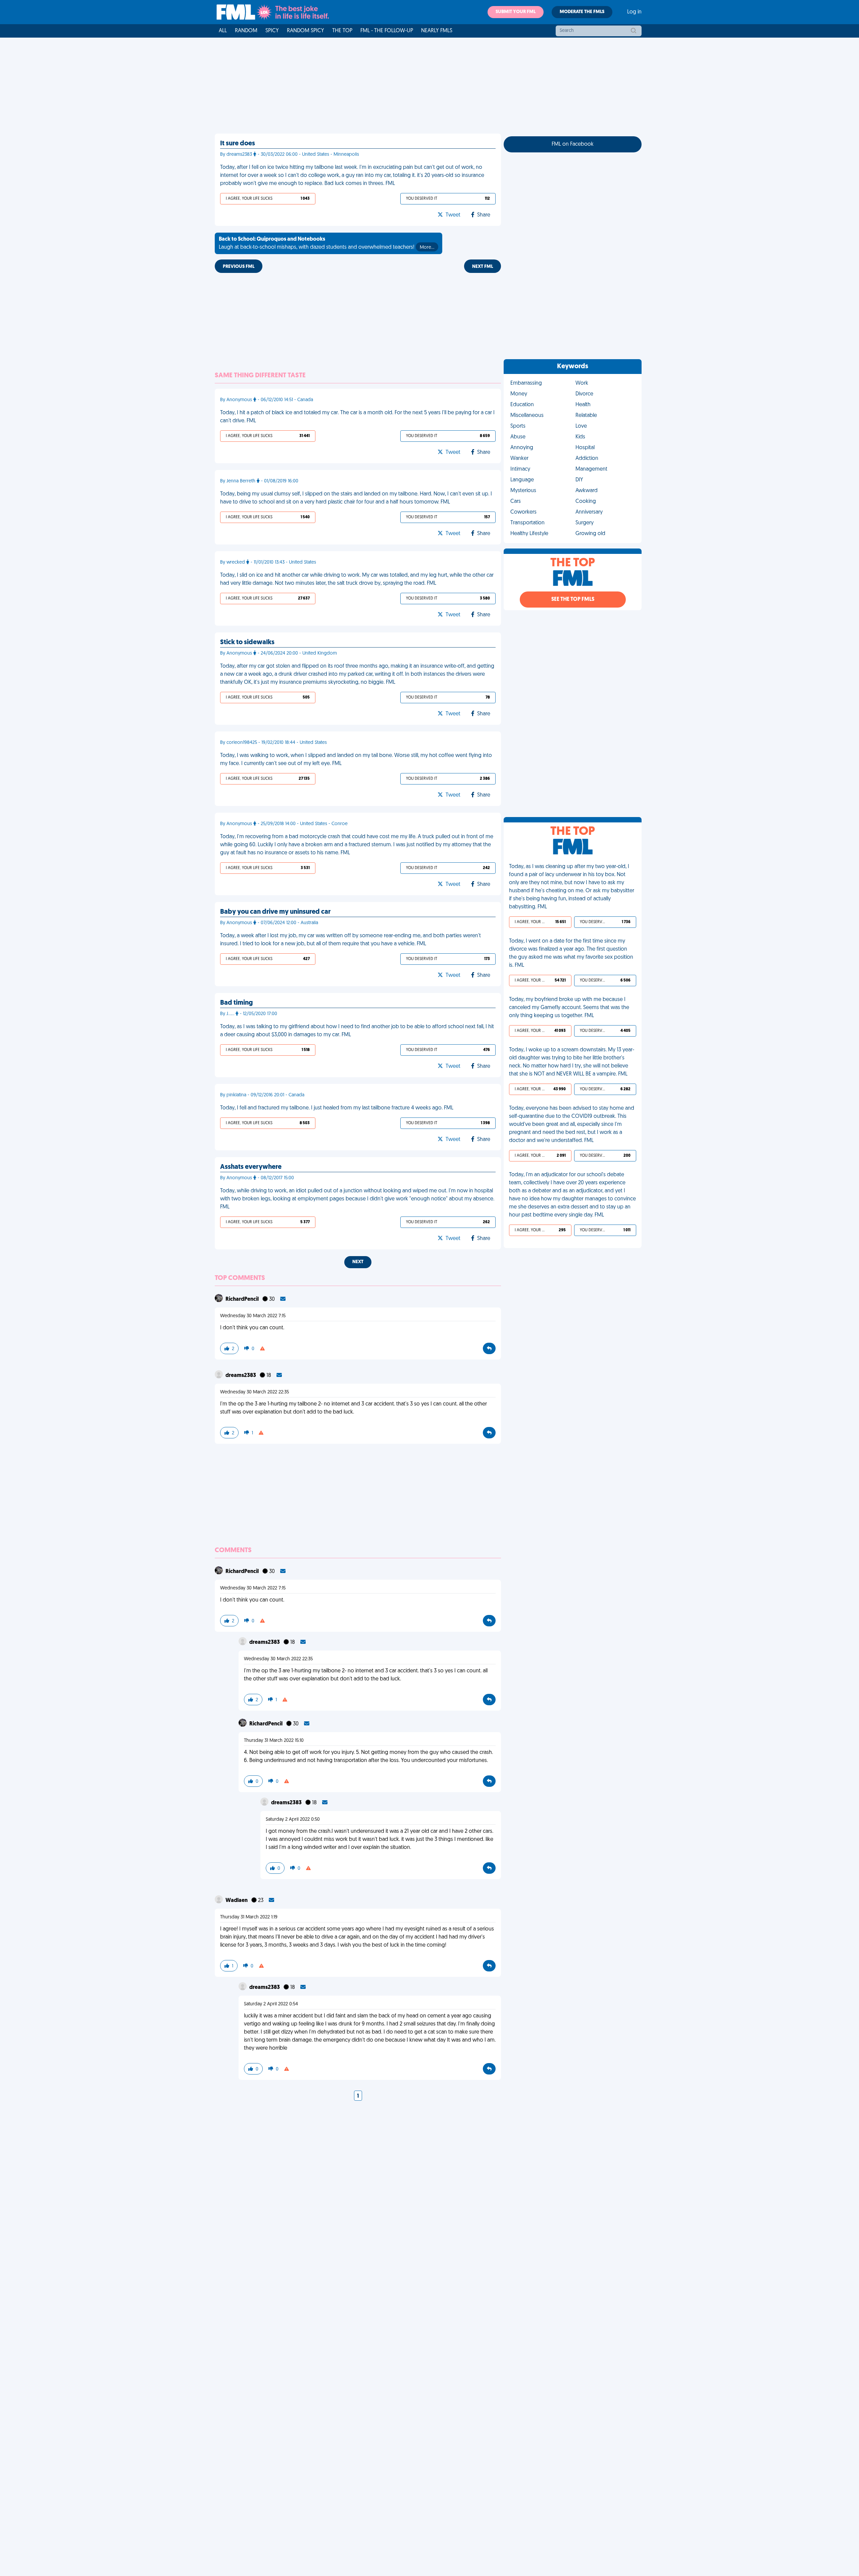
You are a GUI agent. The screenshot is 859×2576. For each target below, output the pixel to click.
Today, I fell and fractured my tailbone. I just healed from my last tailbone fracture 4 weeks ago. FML (337, 1108)
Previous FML (239, 267)
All (223, 31)
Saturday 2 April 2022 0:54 (271, 2004)
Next (358, 1262)
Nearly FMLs (437, 31)
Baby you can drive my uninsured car (275, 912)
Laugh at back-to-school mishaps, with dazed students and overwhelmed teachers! (326, 243)
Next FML (483, 267)
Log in (634, 12)
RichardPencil (243, 1299)
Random (246, 31)
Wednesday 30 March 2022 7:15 (253, 1316)
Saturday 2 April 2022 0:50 (293, 1820)
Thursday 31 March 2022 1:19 (249, 1917)
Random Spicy (306, 31)
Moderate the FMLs (582, 12)
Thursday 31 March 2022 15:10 (274, 1741)
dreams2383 (241, 1376)
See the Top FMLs (573, 600)
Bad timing (236, 1003)
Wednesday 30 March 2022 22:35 (255, 1392)
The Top (342, 31)
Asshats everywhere (251, 1167)
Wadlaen (237, 1901)
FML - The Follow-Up (387, 31)
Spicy (272, 31)
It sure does (238, 144)
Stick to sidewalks (247, 642)
